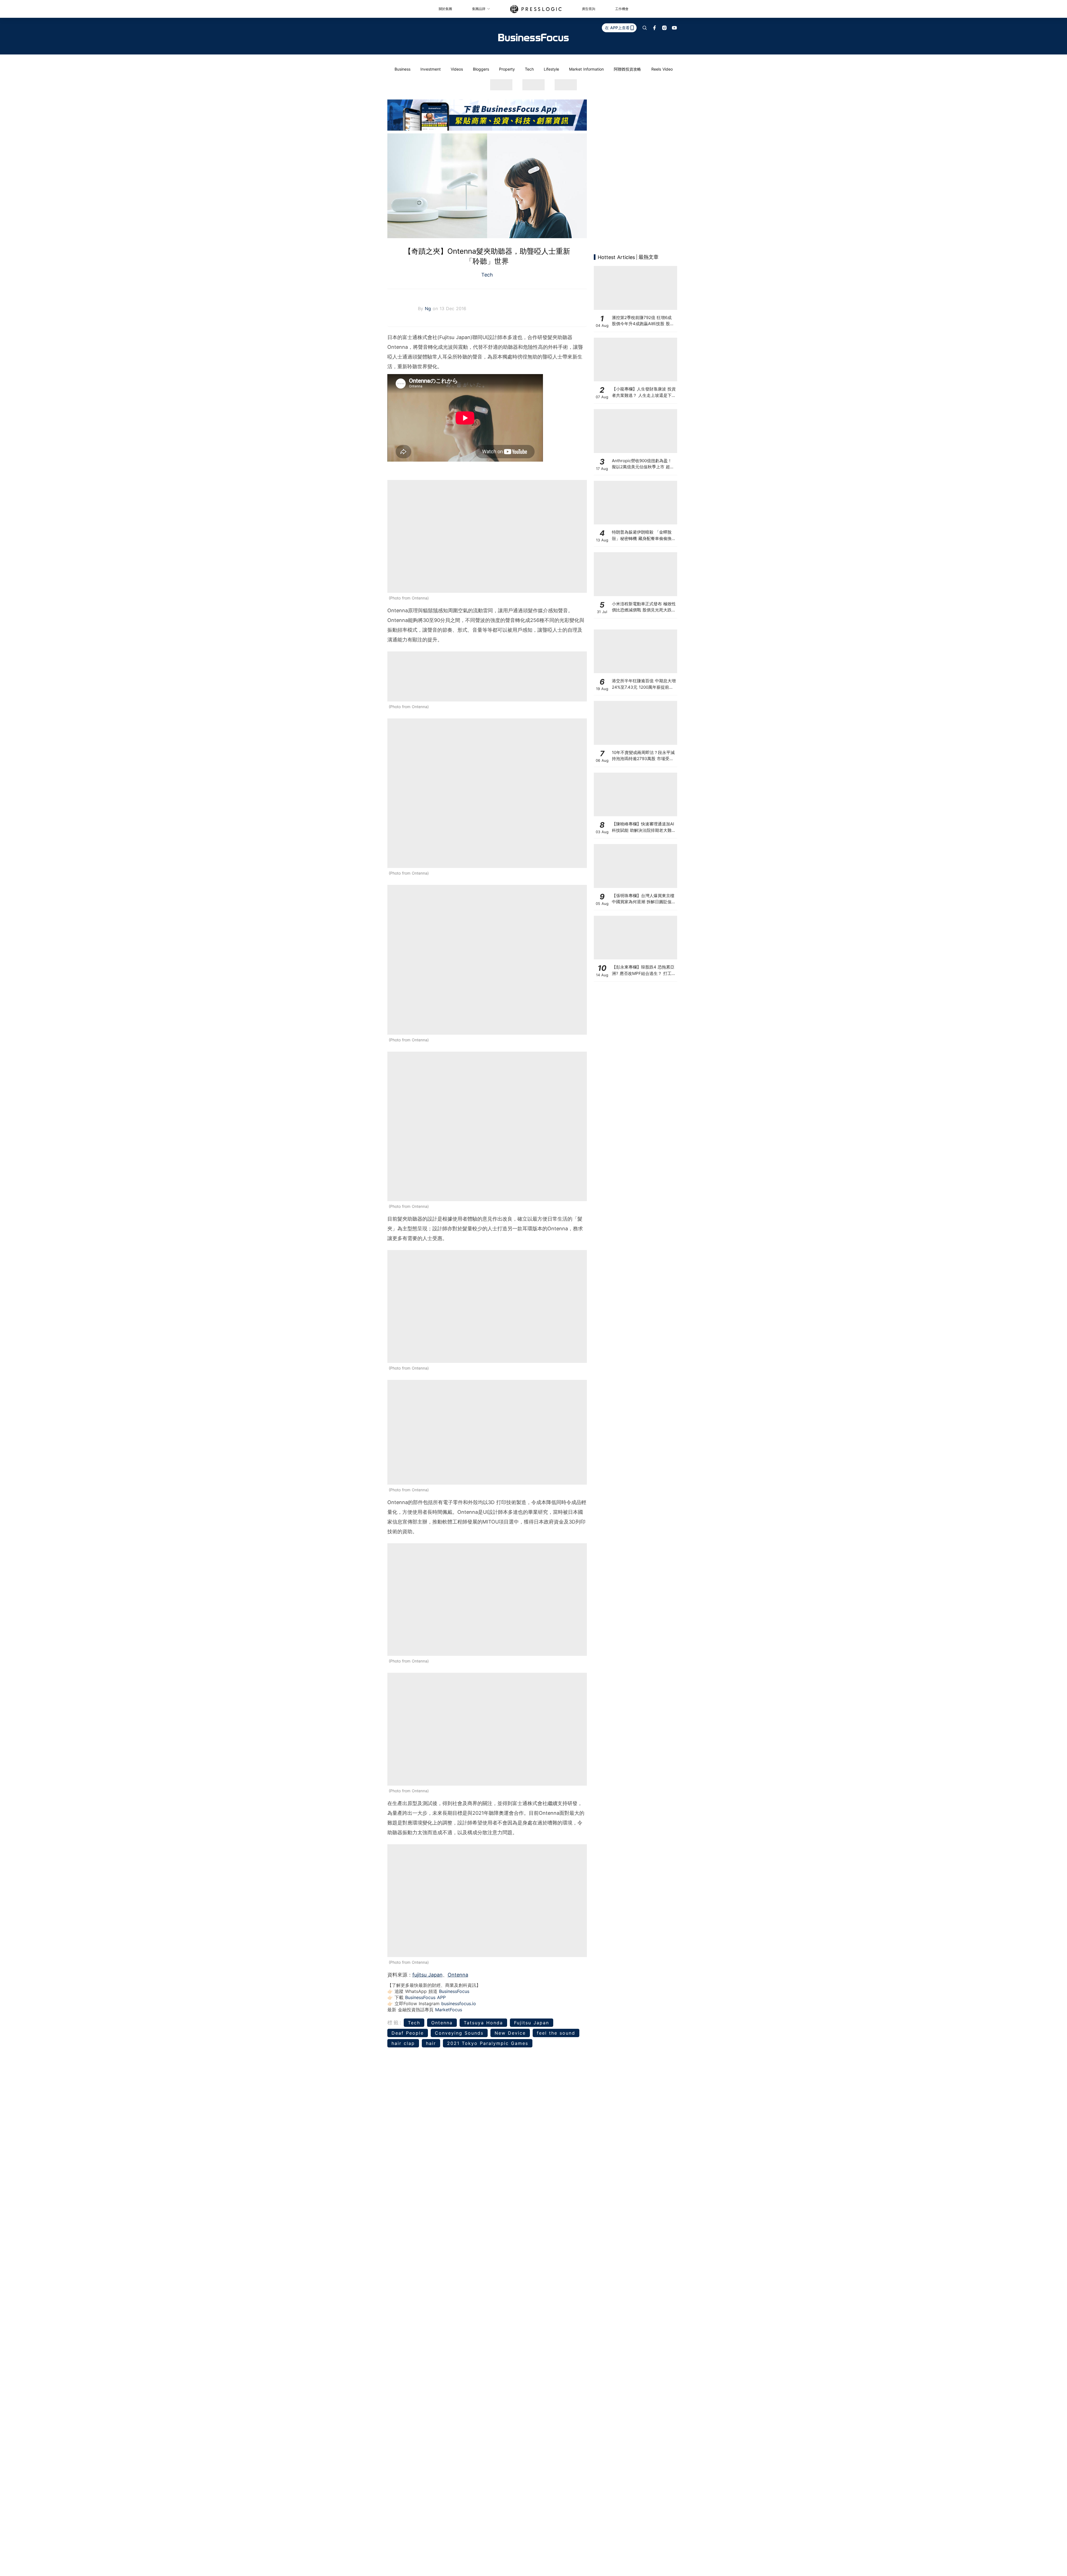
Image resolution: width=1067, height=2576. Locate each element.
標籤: (395, 2023)
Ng (429, 308)
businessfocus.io (459, 2003)
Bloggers (481, 69)
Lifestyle (551, 69)
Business (402, 69)
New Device (510, 2033)
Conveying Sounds (459, 2033)
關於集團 (445, 9)
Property (507, 69)
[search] (645, 28)
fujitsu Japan (427, 1975)
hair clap (403, 2043)
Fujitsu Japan (532, 2023)
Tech (529, 69)
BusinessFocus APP (425, 1997)
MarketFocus (449, 2010)
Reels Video (662, 69)
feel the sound (556, 2033)
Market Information (586, 69)
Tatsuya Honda (483, 2023)
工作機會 (622, 9)
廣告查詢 (589, 9)
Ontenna (458, 1975)
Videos (457, 69)
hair (431, 2043)
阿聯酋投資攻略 (627, 69)
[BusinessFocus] (533, 38)
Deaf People (408, 2033)
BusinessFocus (454, 1991)
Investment (431, 69)
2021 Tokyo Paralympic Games (488, 2043)
